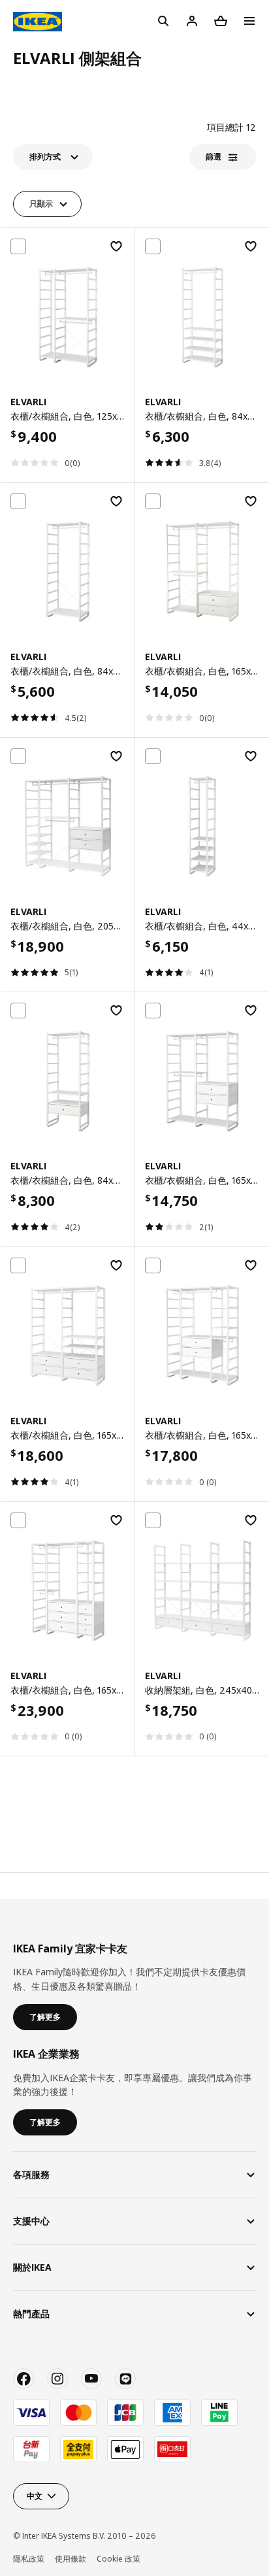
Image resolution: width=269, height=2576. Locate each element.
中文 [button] (35, 2496)
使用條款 (71, 2559)
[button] (53, 157)
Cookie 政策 (119, 2559)
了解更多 (45, 2017)
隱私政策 (29, 2559)
